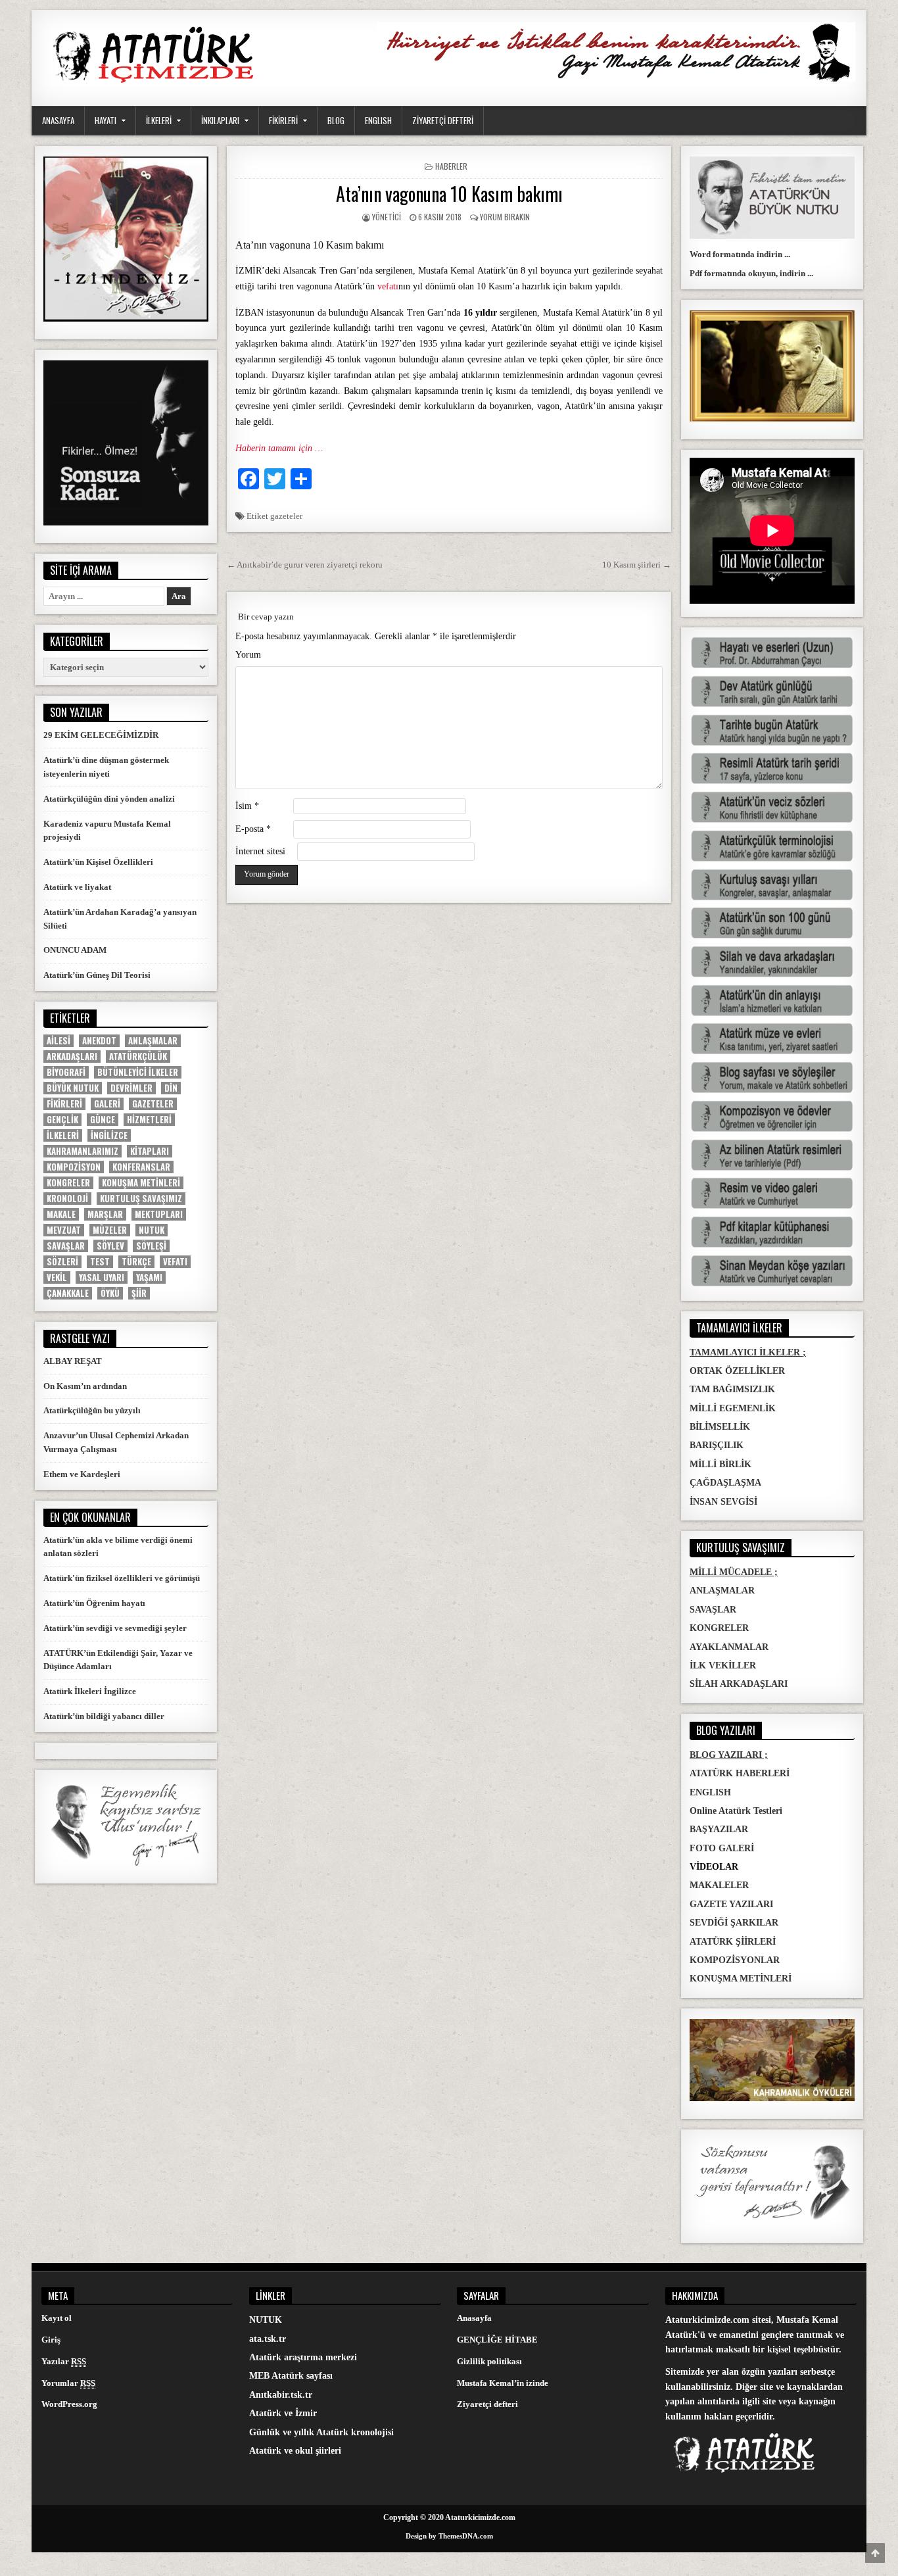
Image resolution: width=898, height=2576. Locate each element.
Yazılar (64, 2361)
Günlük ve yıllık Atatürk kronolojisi (321, 2432)
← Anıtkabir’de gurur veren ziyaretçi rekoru (305, 565)
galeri (107, 1104)
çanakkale (68, 1293)
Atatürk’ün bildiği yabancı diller (104, 1716)
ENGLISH (378, 120)
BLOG (336, 120)
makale (61, 1214)
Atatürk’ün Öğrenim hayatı (94, 1603)
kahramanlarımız (83, 1151)
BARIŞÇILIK (717, 1445)
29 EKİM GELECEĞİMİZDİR (101, 735)
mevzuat (64, 1230)
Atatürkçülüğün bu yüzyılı (92, 1410)
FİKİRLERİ (283, 120)
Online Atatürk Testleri (736, 1811)
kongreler (68, 1183)
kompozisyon (74, 1167)
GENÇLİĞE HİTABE (497, 2340)
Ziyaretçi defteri (487, 2404)
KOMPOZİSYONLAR (735, 1960)
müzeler (110, 1230)
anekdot (99, 1041)
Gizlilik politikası (489, 2361)
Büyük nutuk (73, 1088)
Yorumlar (68, 2383)
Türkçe (136, 1262)
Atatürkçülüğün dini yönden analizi (109, 799)
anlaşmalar (153, 1041)
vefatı (388, 286)
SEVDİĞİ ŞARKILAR (734, 1923)
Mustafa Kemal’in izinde (503, 2383)
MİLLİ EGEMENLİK (733, 1408)
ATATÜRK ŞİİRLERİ (733, 1942)
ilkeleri (63, 1135)
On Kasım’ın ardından (85, 1386)
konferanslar (141, 1167)
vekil (57, 1277)
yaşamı (149, 1277)
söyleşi (151, 1246)
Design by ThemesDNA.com (449, 2536)
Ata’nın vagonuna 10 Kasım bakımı (449, 194)
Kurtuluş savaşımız (141, 1199)
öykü (110, 1293)
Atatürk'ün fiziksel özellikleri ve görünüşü (122, 1578)
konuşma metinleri (141, 1183)
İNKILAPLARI (220, 120)
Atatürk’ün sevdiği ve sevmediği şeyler (115, 1628)
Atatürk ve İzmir (283, 2413)
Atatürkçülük (138, 1057)
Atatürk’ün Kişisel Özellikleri (98, 862)
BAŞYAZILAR (719, 1829)
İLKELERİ (159, 120)
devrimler (131, 1088)
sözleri (62, 1262)
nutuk (152, 1230)
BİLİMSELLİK (720, 1427)
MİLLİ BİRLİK (721, 1464)
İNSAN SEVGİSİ (723, 1502)
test (100, 1262)
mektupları (159, 1214)
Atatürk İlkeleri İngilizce (90, 1691)
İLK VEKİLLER (723, 1665)
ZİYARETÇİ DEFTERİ (443, 120)
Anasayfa (474, 2318)
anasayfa (58, 120)
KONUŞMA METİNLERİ (741, 1979)
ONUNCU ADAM (75, 950)
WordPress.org (69, 2404)
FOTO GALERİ (722, 1848)
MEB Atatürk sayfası (291, 2376)
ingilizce (109, 1135)
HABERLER (451, 166)
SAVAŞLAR (713, 1610)
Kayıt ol (57, 2318)
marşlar (105, 1214)
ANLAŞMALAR (722, 1591)
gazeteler (286, 516)
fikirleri (64, 1104)
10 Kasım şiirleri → (637, 565)
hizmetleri (149, 1120)
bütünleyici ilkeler (138, 1072)
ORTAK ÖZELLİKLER (737, 1371)
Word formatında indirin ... (740, 254)
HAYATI (106, 120)
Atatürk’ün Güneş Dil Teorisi (97, 975)
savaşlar (66, 1246)
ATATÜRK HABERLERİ (740, 1773)
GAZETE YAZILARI (731, 1904)
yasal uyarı (102, 1277)
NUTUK (266, 2320)
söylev (110, 1246)
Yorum (248, 655)
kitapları (150, 1151)
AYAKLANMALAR (729, 1647)
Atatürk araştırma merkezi (303, 2357)
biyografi (66, 1072)
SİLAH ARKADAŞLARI (739, 1684)
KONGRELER (719, 1628)
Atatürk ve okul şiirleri (295, 2451)
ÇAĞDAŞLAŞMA (725, 1483)
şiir (139, 1293)
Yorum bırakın (505, 217)
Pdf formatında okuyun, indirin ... (751, 273)
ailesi (59, 1041)
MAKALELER (719, 1885)
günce (103, 1120)
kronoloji (67, 1199)
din (171, 1088)
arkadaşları (72, 1057)
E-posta (253, 829)
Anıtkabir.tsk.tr (281, 2395)
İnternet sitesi (260, 851)
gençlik (62, 1120)
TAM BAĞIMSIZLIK (732, 1389)
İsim (247, 806)
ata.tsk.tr (268, 2339)
